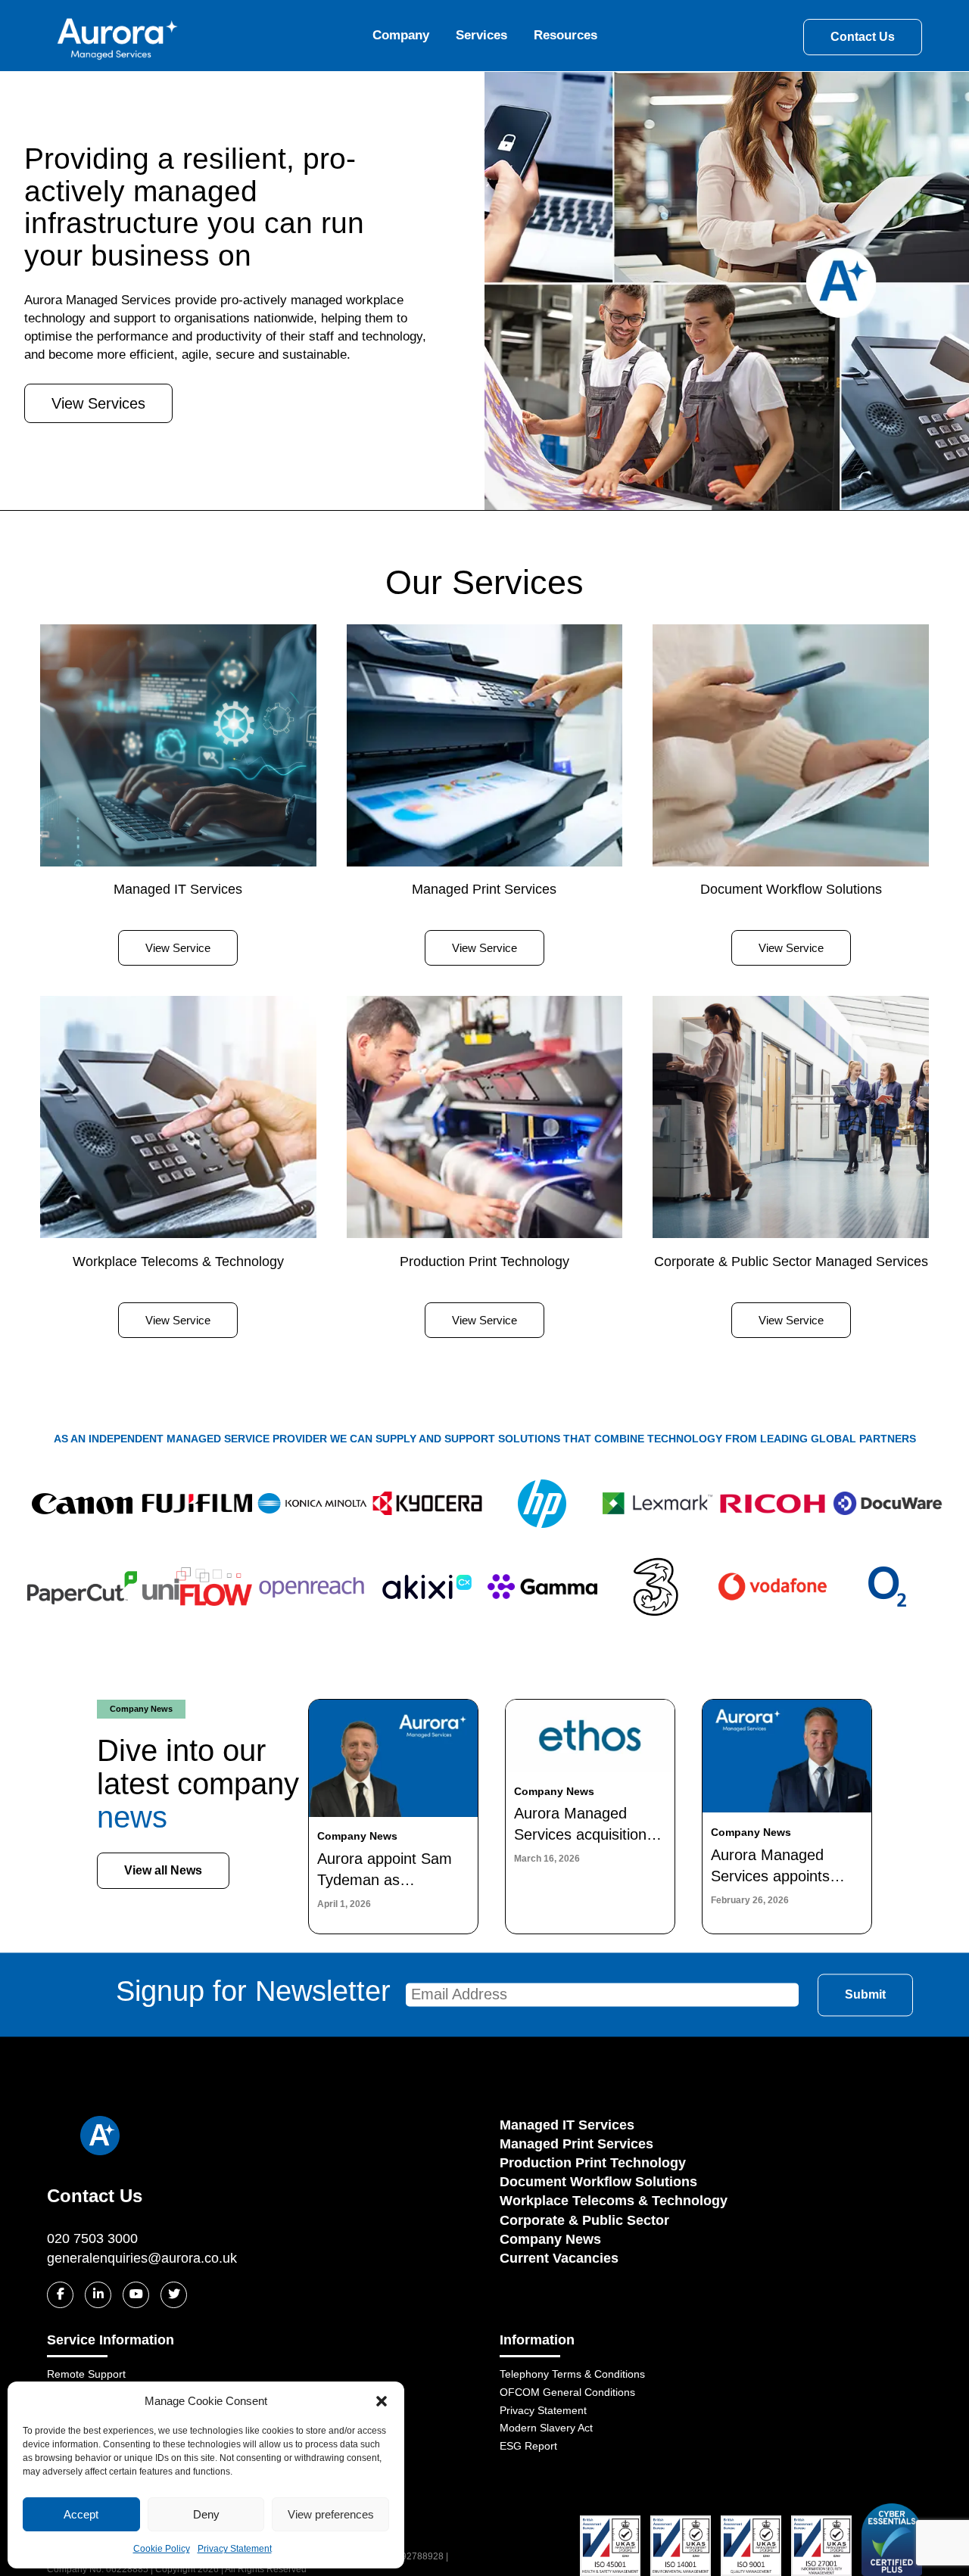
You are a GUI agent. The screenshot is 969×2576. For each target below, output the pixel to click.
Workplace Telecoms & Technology (614, 2201)
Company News (550, 2239)
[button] (382, 2401)
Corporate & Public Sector (584, 2220)
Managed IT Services (567, 2125)
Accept (81, 2514)
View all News (163, 1870)
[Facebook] (60, 2295)
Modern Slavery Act (546, 2428)
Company (401, 35)
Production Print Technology (593, 2163)
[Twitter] (174, 2295)
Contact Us (863, 37)
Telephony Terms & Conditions (572, 2374)
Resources (566, 35)
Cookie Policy (162, 2549)
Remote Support (86, 2374)
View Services (98, 403)
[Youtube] (136, 2295)
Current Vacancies (559, 2258)
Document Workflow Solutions (598, 2182)
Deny (206, 2514)
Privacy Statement (235, 2549)
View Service (178, 948)
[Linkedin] (98, 2295)
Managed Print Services (576, 2144)
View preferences (331, 2514)
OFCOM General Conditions (567, 2392)
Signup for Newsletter (253, 1991)
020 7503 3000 (92, 2238)
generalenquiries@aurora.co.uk (142, 2258)
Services (481, 35)
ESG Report (528, 2446)
